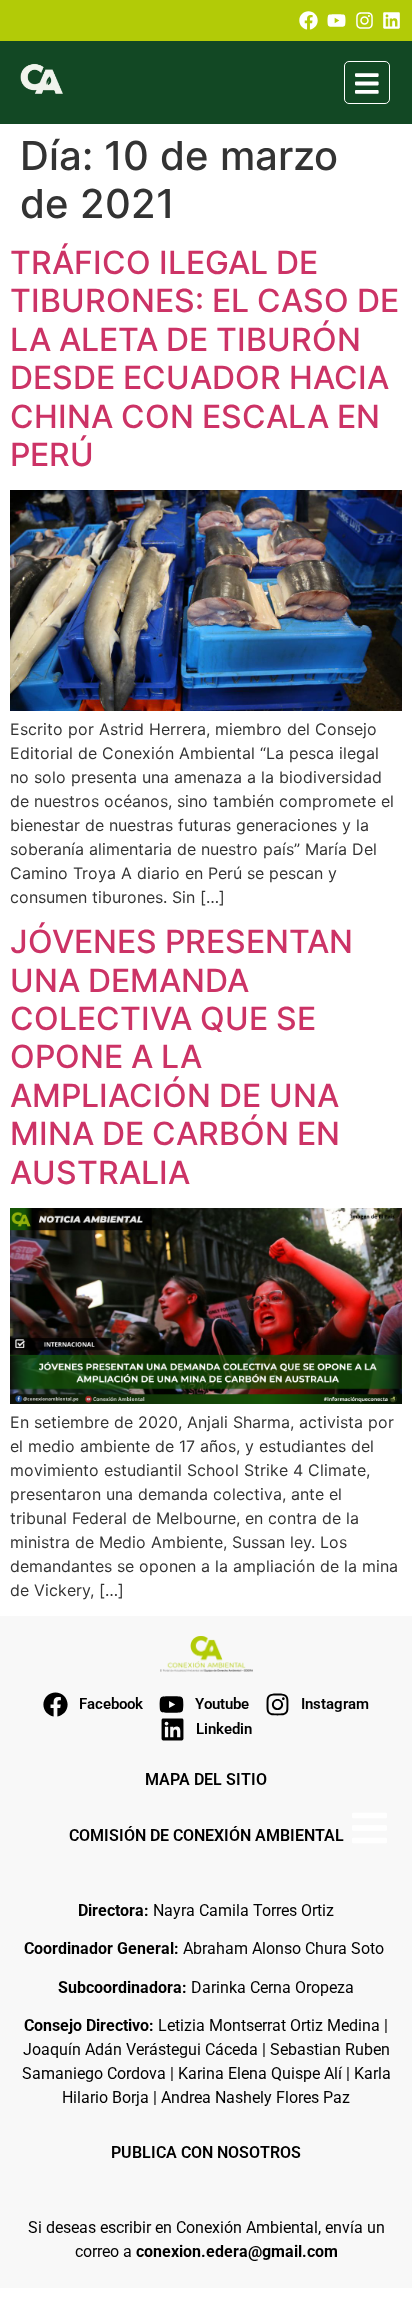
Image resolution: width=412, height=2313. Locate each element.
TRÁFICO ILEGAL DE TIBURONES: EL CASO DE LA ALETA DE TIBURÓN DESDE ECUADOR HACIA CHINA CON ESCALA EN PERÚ (204, 358)
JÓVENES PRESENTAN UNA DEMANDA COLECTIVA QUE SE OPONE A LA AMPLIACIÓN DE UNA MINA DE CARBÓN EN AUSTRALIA (181, 1056)
